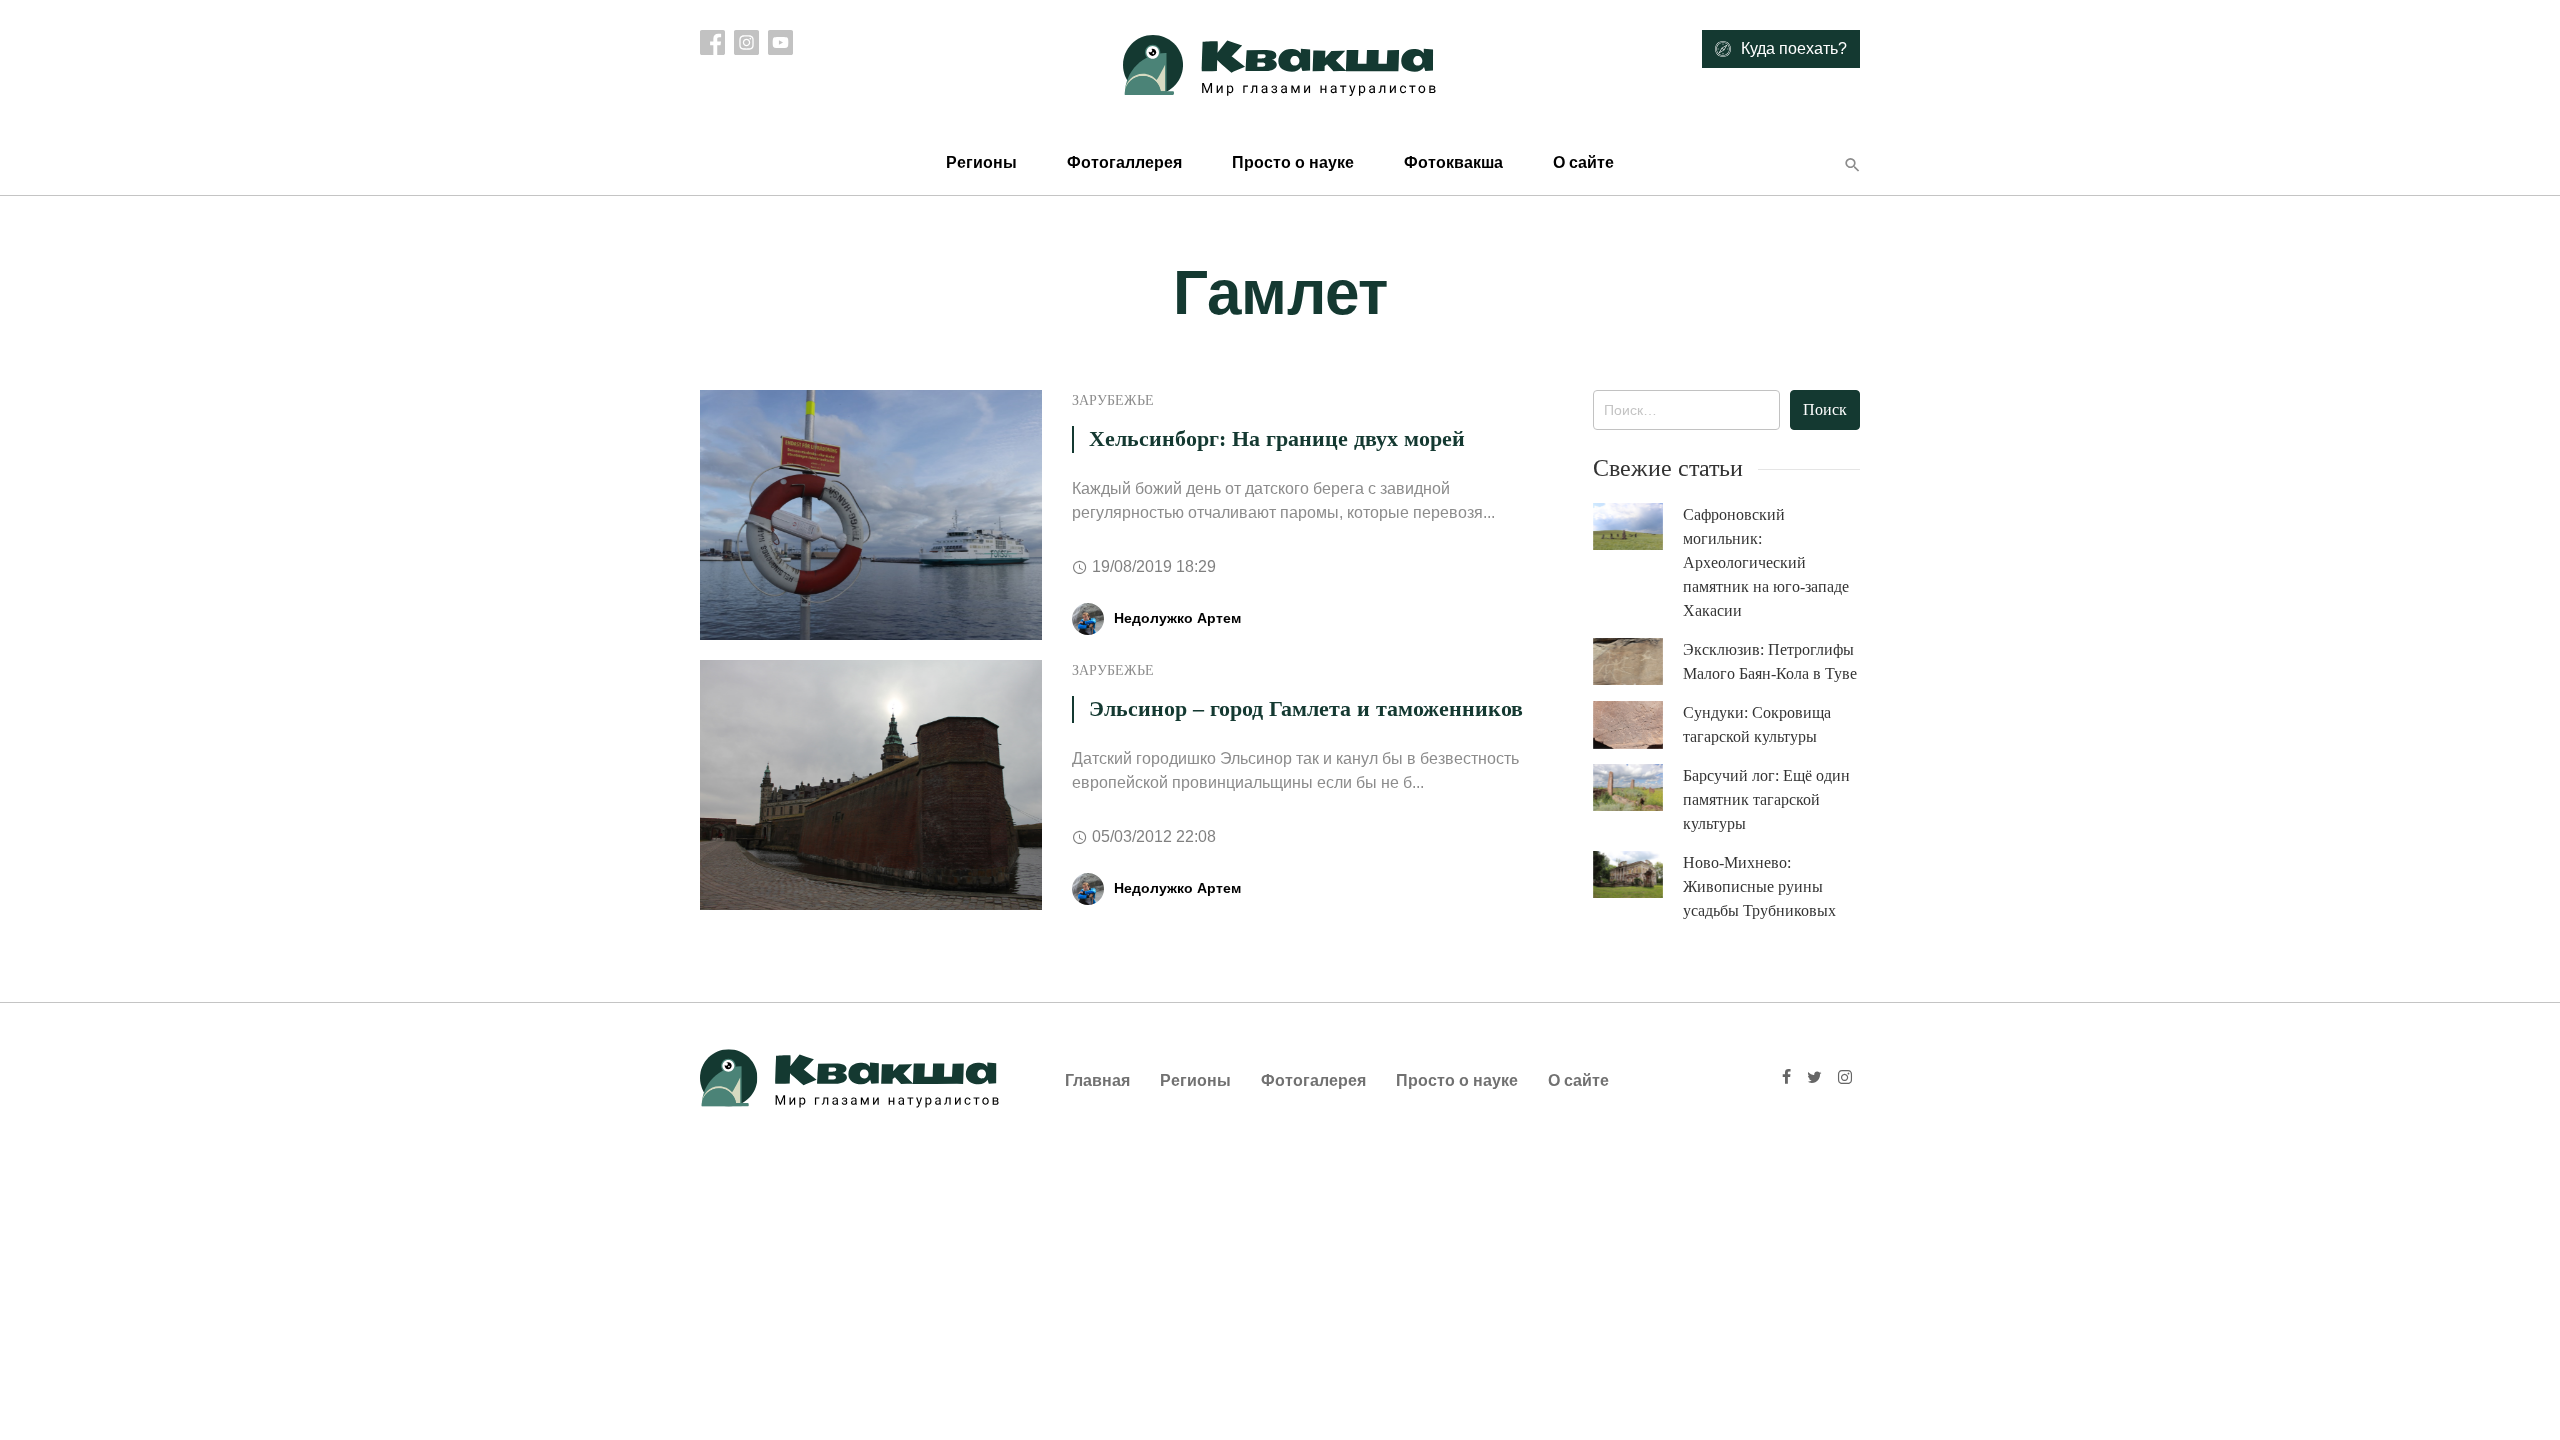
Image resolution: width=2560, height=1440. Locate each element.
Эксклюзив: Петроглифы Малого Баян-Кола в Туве (1770, 661)
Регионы (981, 162)
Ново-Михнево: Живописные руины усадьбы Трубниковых (1759, 886)
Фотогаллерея (1124, 162)
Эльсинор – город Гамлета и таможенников (1306, 708)
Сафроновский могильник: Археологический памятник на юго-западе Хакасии (1766, 562)
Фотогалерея (1313, 1080)
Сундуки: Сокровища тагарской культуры (1757, 724)
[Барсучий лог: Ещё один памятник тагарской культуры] (1638, 787)
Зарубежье (1113, 400)
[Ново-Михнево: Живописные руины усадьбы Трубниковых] (1638, 874)
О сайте (1583, 162)
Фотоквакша (1453, 162)
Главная (1097, 1080)
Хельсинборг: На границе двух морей (1277, 438)
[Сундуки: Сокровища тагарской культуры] (1638, 725)
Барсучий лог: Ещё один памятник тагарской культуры (1766, 799)
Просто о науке (1293, 162)
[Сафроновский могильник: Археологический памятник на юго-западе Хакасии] (1638, 526)
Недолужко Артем (1177, 618)
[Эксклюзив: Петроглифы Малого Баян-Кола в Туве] (1638, 661)
